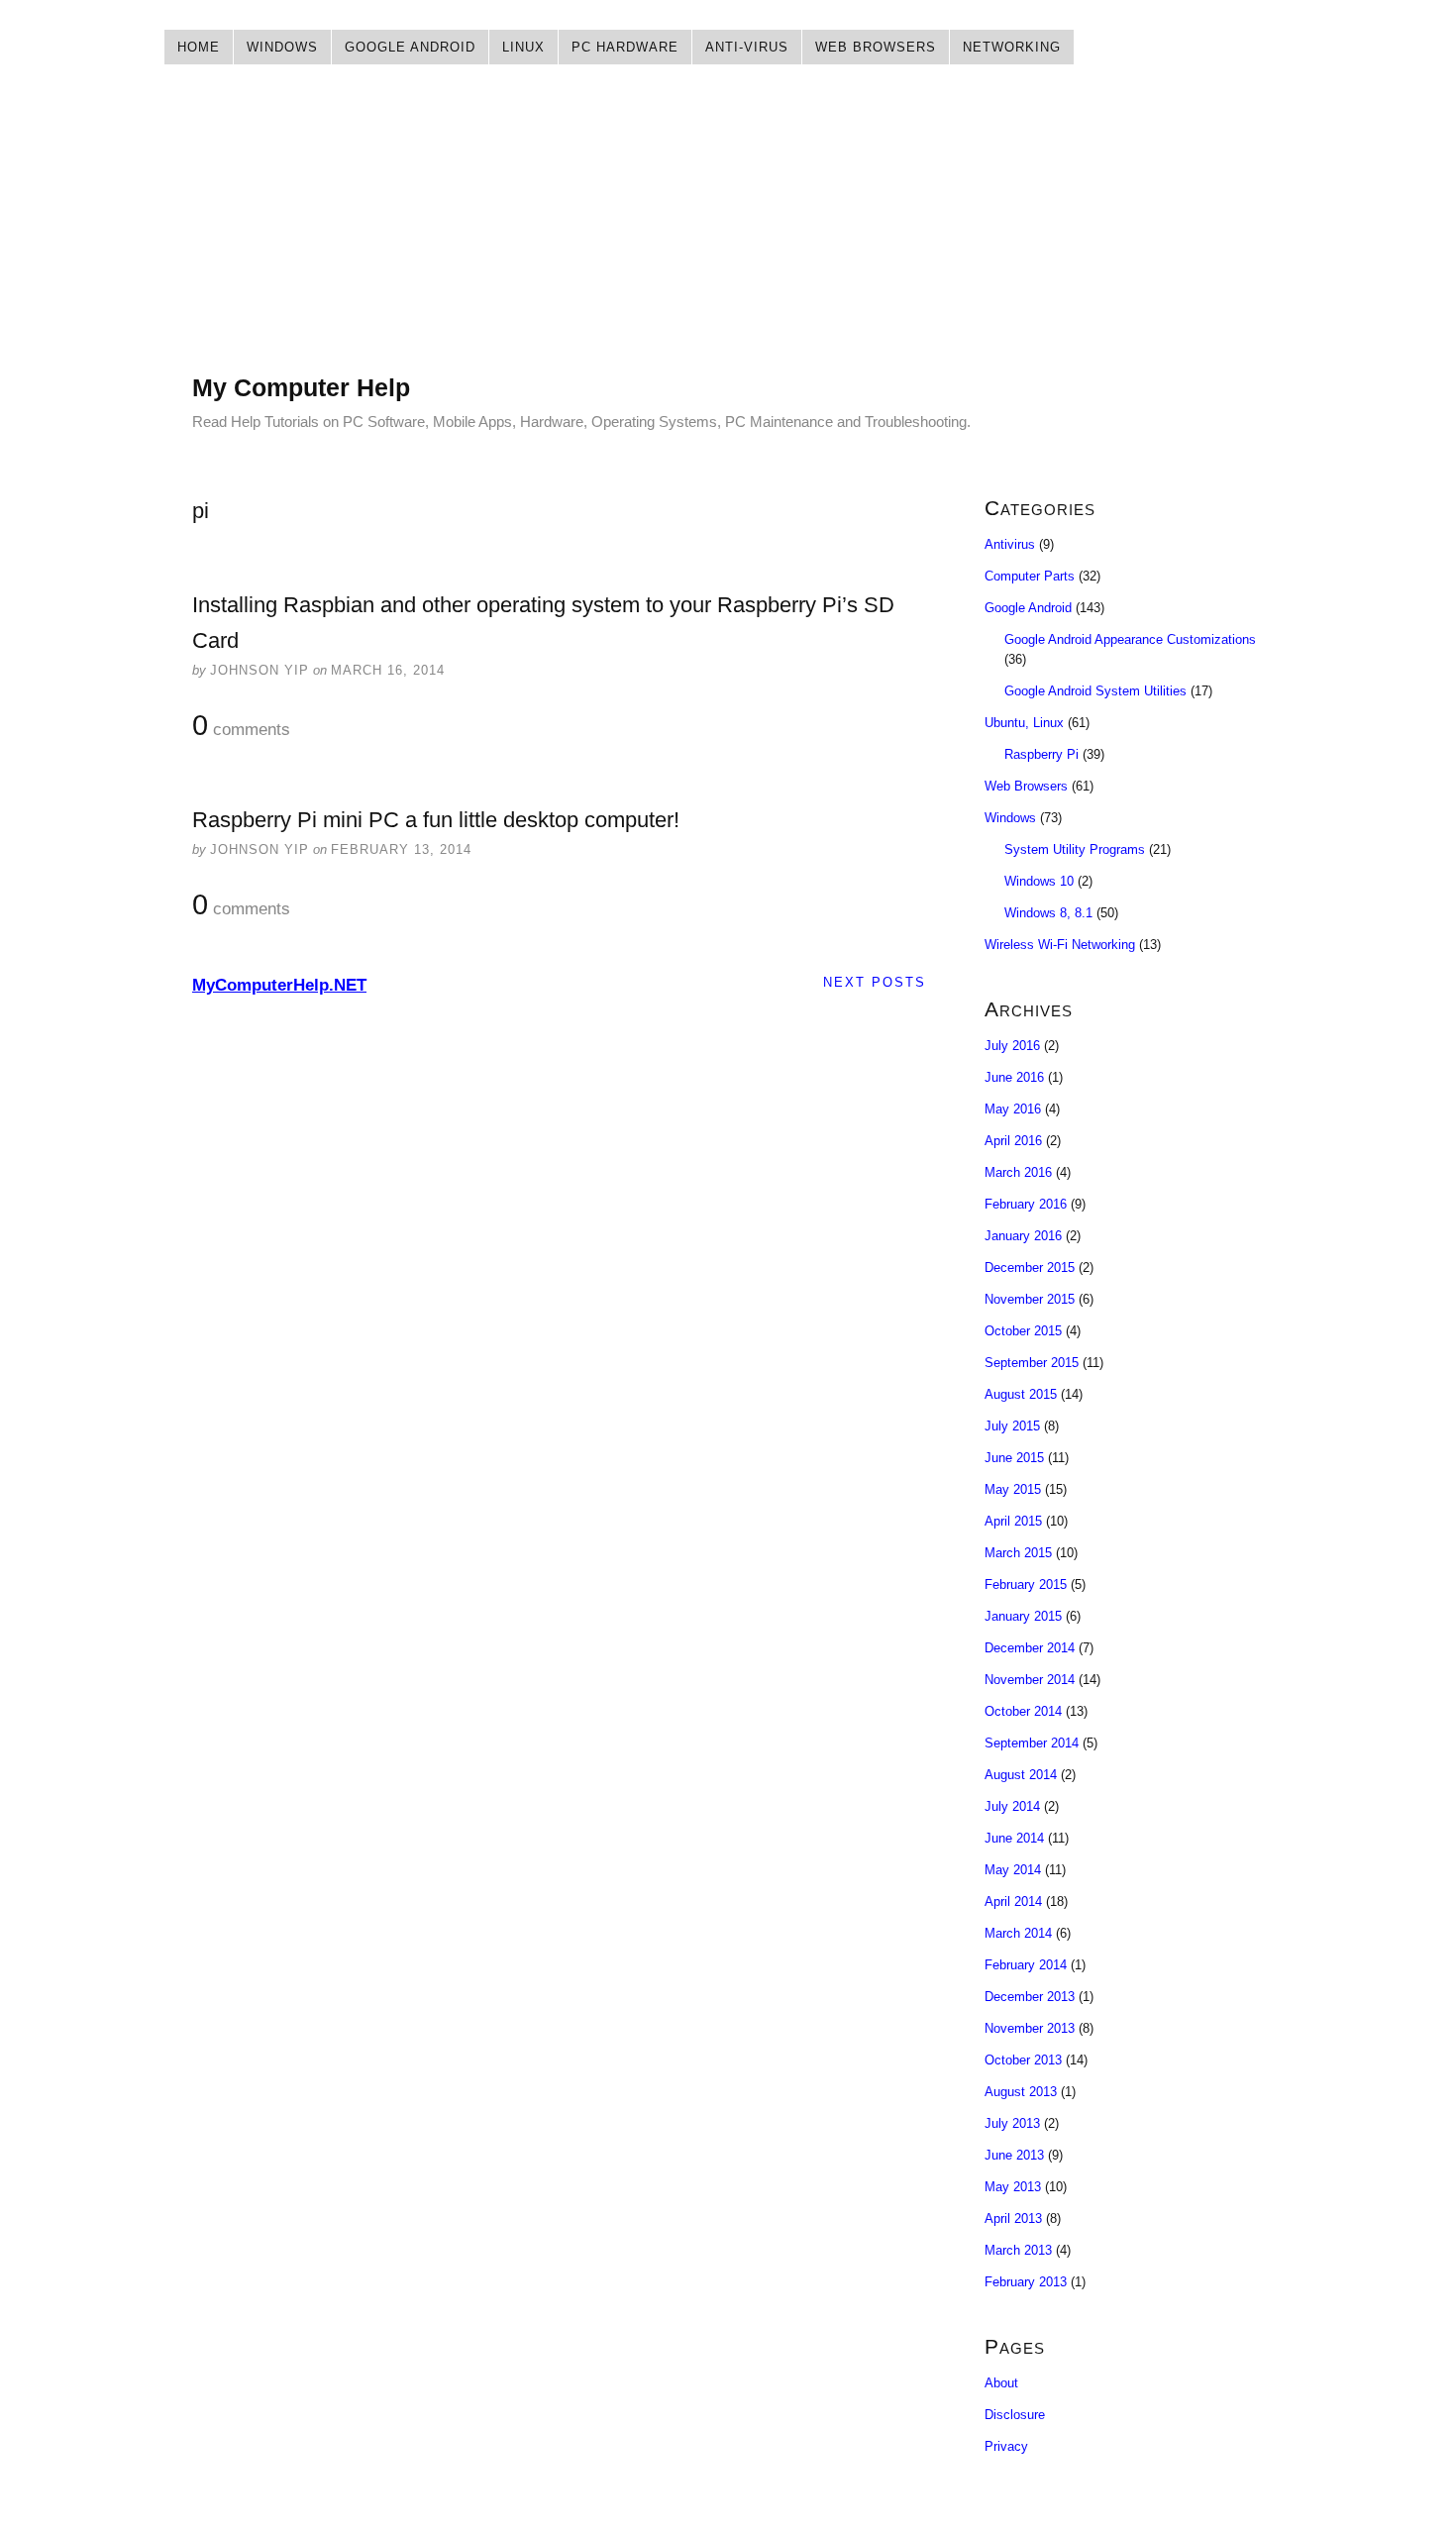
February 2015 (1026, 1584)
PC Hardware (625, 47)
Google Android (410, 47)
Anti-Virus (747, 47)
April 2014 (1013, 1901)
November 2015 (1030, 1299)
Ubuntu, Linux (1024, 723)
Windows (282, 47)
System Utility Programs (1075, 849)
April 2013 (1013, 2218)
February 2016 (1026, 1204)
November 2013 (1030, 2028)
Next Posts (875, 982)
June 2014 (1014, 1838)
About (1001, 2383)
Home (199, 47)
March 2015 (1018, 1553)
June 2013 (1014, 2155)
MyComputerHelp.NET (279, 985)
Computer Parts (1030, 576)
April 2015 (1013, 1521)
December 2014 (1030, 1648)
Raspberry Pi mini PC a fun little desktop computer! (436, 820)
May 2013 (1013, 2187)
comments (241, 726)
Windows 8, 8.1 (1048, 913)
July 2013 (1012, 2123)
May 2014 (1013, 1870)
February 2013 (1026, 2282)
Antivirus (1010, 544)
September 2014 (1032, 1743)
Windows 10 (1039, 881)
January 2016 (1023, 1236)
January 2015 (1023, 1616)
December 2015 (1030, 1267)
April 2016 (1013, 1141)
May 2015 (1013, 1489)
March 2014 (1018, 1933)
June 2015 (1014, 1458)
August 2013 (1021, 2092)
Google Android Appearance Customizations (1130, 639)
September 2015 (1032, 1363)
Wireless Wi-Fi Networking (1060, 945)
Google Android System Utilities (1095, 691)
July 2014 (1012, 1806)
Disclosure (1015, 2415)
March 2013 (1018, 2250)
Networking (1012, 47)
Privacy (1006, 2446)
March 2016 (1018, 1172)
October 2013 (1023, 2060)
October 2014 (1023, 1711)
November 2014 (1030, 1680)
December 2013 (1030, 1997)
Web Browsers (876, 47)
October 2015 (1023, 1331)
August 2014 (1021, 1775)
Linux (523, 47)
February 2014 (1026, 1965)
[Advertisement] (728, 233)
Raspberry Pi (1041, 754)
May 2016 (1013, 1109)
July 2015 (1012, 1426)
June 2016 (1014, 1077)
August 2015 (1021, 1394)
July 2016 (1012, 1046)
